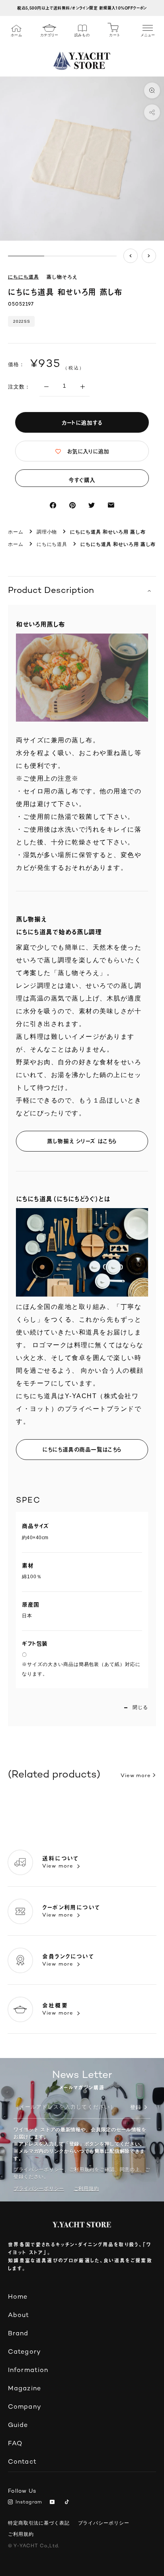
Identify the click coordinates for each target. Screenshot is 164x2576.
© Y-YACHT (34, 2546)
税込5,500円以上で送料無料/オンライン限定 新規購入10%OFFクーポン (82, 8)
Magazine (24, 2389)
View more (136, 1776)
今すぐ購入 (82, 480)
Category (24, 2352)
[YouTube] (54, 2503)
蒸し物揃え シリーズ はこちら (82, 1141)
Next (149, 256)
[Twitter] (92, 505)
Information (28, 2371)
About (19, 2316)
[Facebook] (53, 505)
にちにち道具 (23, 278)
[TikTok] (68, 2503)
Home (18, 2297)
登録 (136, 2108)
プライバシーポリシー (39, 2189)
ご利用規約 (21, 2534)
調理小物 (47, 532)
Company (25, 2407)
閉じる (140, 1707)
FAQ (15, 2444)
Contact (22, 2462)
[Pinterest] (72, 505)
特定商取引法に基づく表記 (39, 2523)
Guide (18, 2426)
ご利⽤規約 (86, 2189)
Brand (18, 2334)
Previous (131, 256)
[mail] (111, 505)
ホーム (16, 532)
